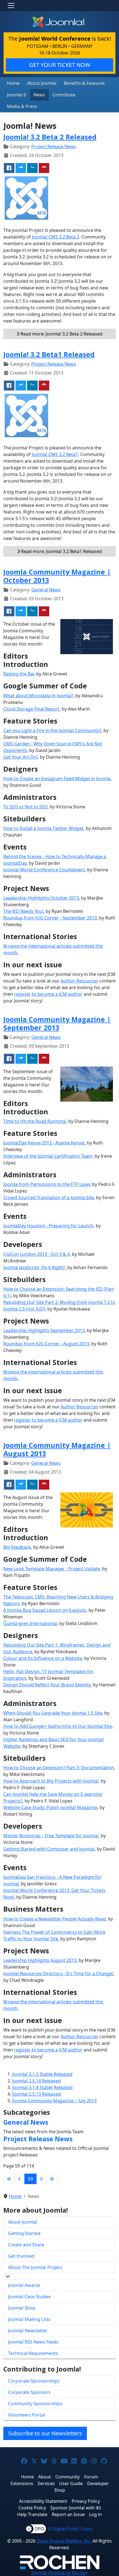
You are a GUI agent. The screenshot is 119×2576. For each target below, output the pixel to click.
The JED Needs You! (23, 911)
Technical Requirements (33, 2353)
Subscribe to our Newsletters (45, 2433)
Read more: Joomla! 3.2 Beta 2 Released (61, 334)
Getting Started (24, 2233)
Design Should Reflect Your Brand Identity (47, 1685)
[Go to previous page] (20, 2179)
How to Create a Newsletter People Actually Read (55, 1919)
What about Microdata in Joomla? (38, 696)
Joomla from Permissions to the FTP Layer (47, 1184)
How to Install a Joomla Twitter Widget (43, 828)
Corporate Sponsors (29, 2392)
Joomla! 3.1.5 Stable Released (42, 2074)
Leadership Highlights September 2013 (44, 1330)
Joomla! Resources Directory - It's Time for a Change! (58, 1974)
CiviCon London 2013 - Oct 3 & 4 (37, 1254)
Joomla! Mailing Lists (29, 2319)
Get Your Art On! (20, 757)
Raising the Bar (19, 674)
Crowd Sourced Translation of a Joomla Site (49, 1197)
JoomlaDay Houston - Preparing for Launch (48, 1226)
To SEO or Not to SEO (25, 807)
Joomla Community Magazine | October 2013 (57, 576)
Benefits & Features (84, 83)
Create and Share (26, 2245)
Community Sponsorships (35, 2404)
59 (30, 2179)
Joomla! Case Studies (30, 2297)
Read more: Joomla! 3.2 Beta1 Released (61, 551)
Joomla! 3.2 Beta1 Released (49, 354)
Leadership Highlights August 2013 (40, 1960)
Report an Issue (68, 2514)
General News (46, 590)
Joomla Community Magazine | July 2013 (54, 2101)
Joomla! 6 (16, 95)
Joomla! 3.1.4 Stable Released (42, 2087)
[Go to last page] (52, 2179)
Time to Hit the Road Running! (35, 1121)
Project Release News (54, 146)
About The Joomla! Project (35, 2267)
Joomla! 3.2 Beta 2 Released (50, 137)
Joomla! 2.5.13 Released (37, 2094)
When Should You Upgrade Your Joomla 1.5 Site (53, 1713)
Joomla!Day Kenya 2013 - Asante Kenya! (44, 1143)
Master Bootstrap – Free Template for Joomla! (51, 1836)
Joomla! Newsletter (28, 2331)
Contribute (64, 95)
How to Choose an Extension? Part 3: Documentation (59, 1768)
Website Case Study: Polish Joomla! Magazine (50, 1807)
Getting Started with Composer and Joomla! (49, 1849)
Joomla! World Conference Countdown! (44, 870)
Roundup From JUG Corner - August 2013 (46, 1344)
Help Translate (32, 2514)
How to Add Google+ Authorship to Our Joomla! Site (58, 1726)
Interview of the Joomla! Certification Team (48, 1156)
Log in (95, 2514)
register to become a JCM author (48, 994)
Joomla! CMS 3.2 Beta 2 (55, 237)
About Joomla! (42, 83)
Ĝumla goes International (30, 1623)
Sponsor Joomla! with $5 (76, 2508)
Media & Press (22, 106)
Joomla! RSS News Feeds (33, 2342)
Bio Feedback (17, 1547)
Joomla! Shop (22, 2308)
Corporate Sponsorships (34, 2381)
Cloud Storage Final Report (31, 709)
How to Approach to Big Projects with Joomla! (51, 1781)
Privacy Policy (86, 2501)
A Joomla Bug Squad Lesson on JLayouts (45, 1610)
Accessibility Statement (43, 2501)
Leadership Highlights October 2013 (41, 898)
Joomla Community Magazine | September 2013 (57, 1023)
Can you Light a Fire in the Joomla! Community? (52, 730)
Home (13, 83)
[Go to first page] (9, 2179)
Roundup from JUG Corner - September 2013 (50, 918)
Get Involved (21, 2256)
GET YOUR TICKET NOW (60, 65)
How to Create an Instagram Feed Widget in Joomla (57, 779)
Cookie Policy (32, 2508)
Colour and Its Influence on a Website (43, 1658)
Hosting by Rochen (60, 2573)
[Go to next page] (41, 2179)
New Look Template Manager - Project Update (52, 1569)
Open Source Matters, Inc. (64, 2541)
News (39, 95)
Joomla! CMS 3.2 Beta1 (55, 454)
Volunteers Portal (26, 2415)
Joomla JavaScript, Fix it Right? (34, 1267)
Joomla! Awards (24, 2285)
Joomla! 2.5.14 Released (37, 2081)
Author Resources (79, 981)
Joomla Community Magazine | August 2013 (57, 1449)
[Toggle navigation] (11, 6)
